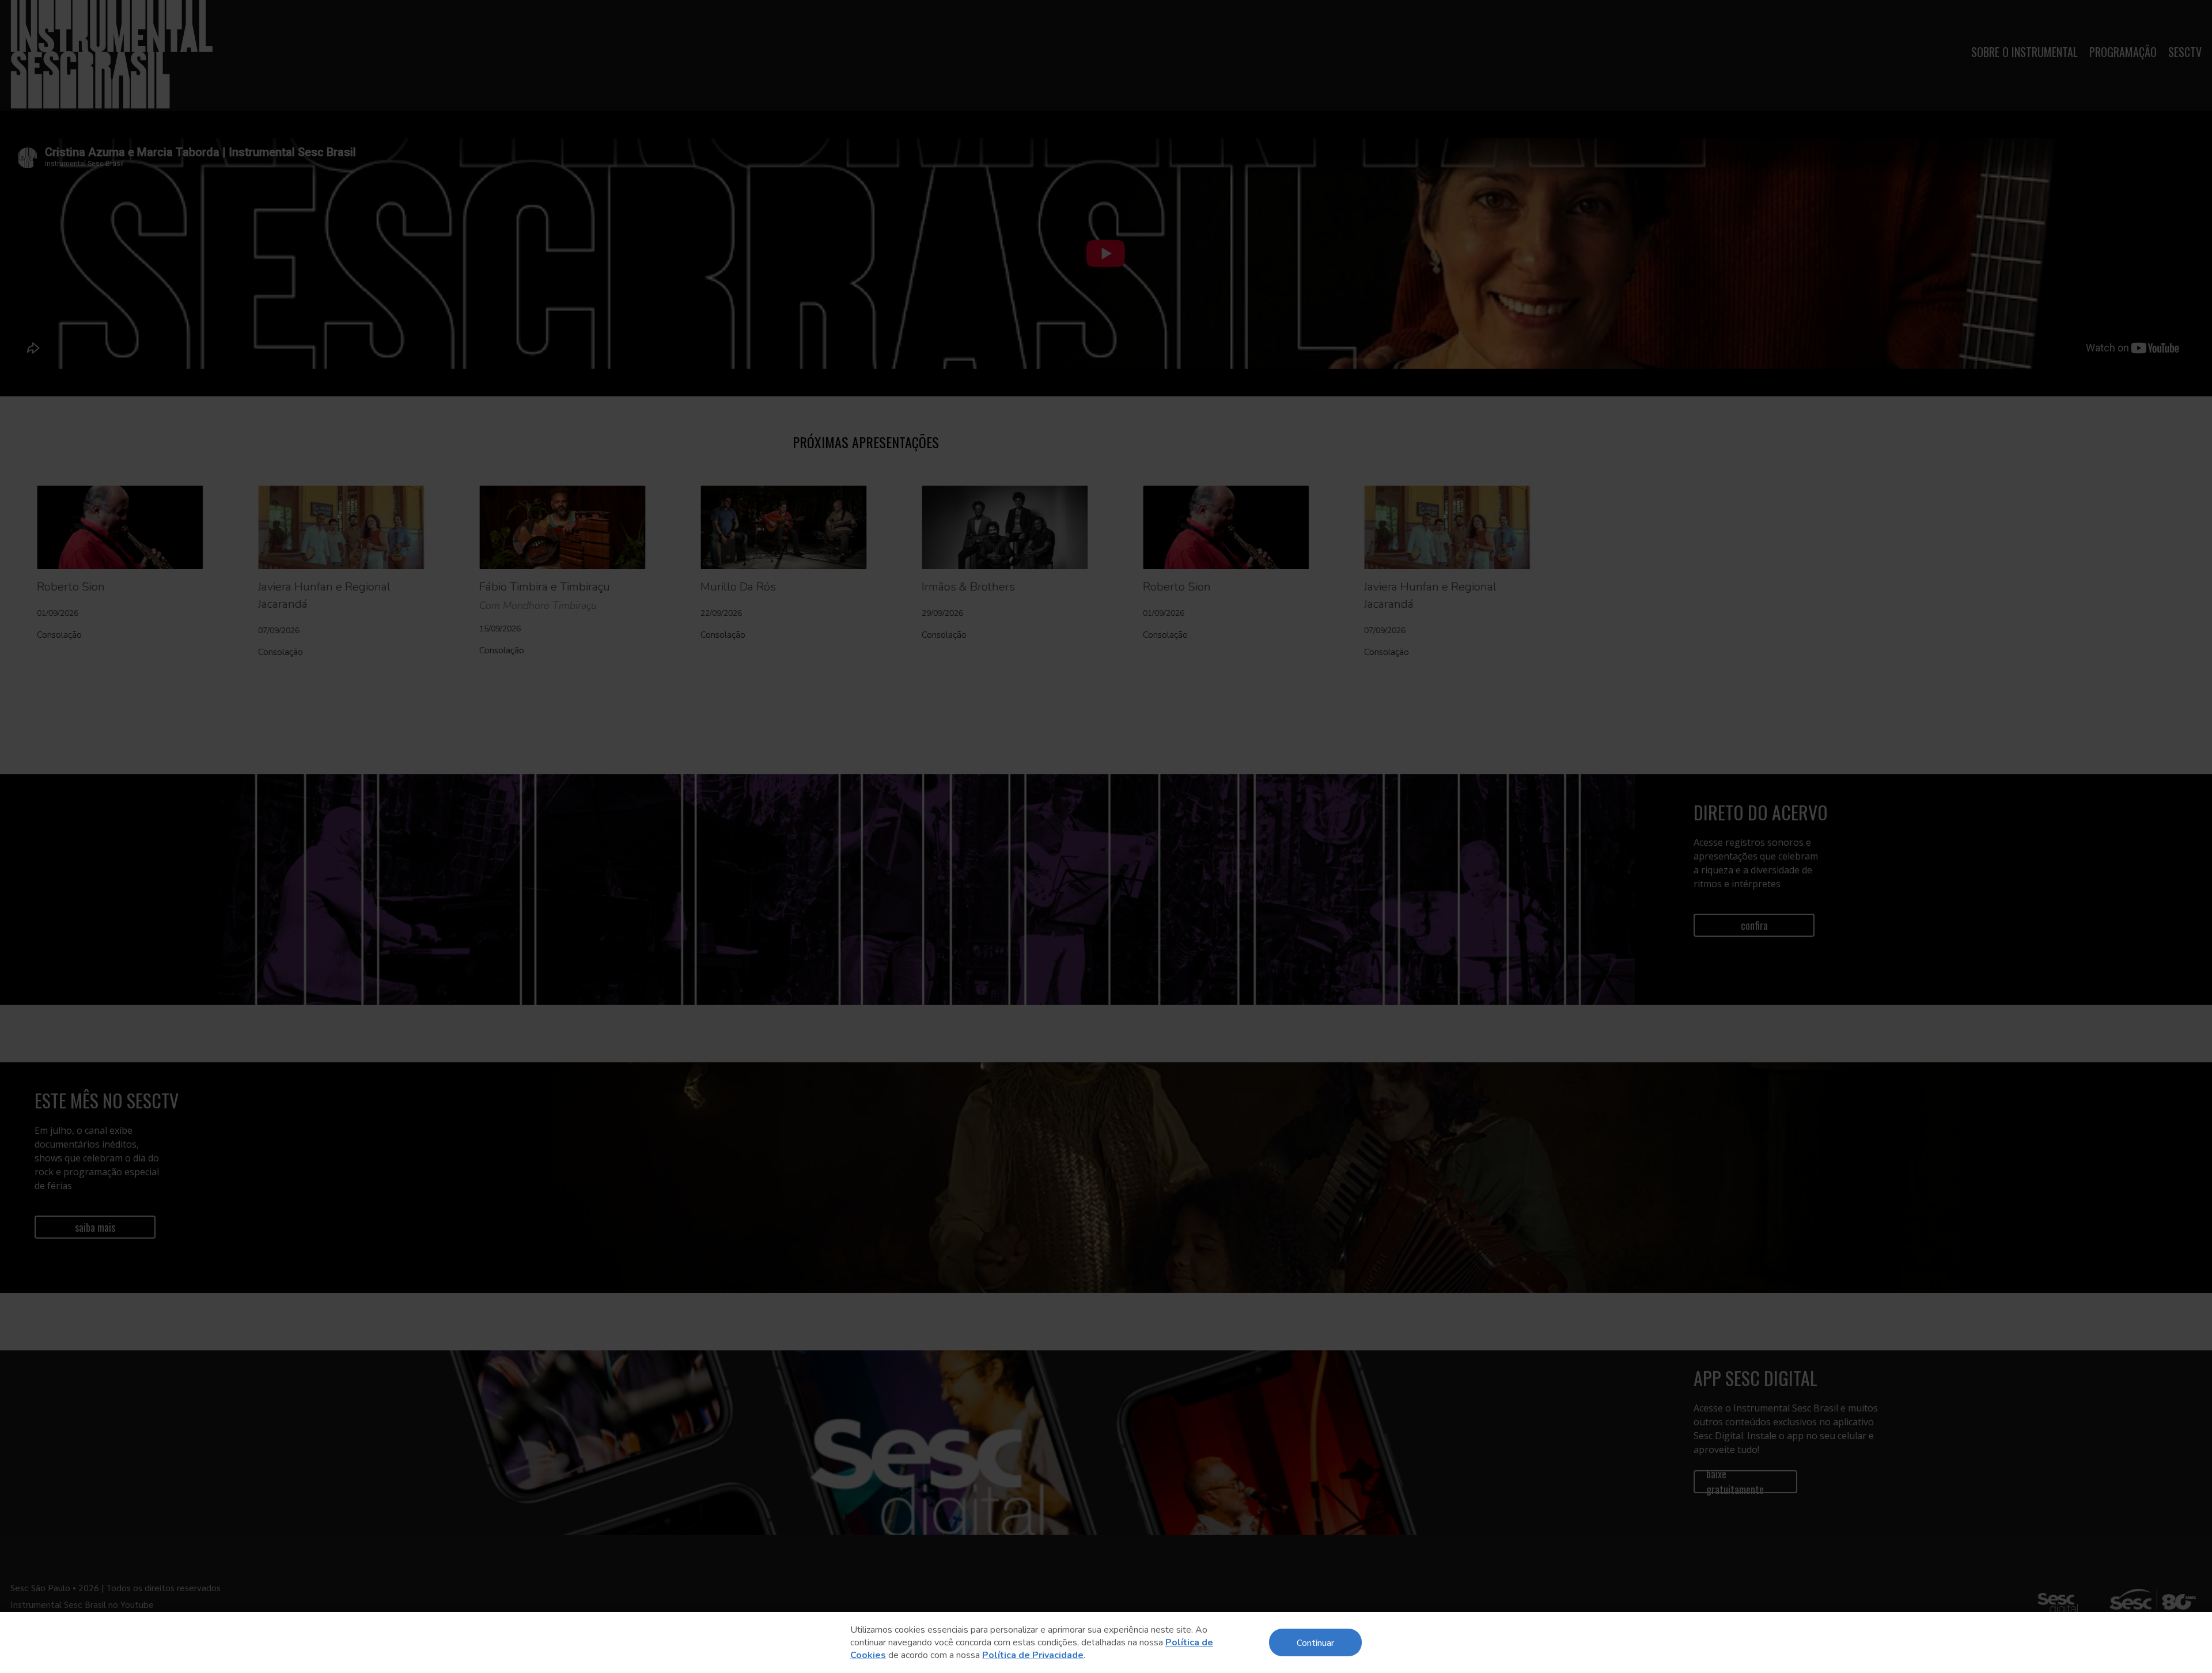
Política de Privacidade (1033, 1655)
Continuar (1315, 1642)
